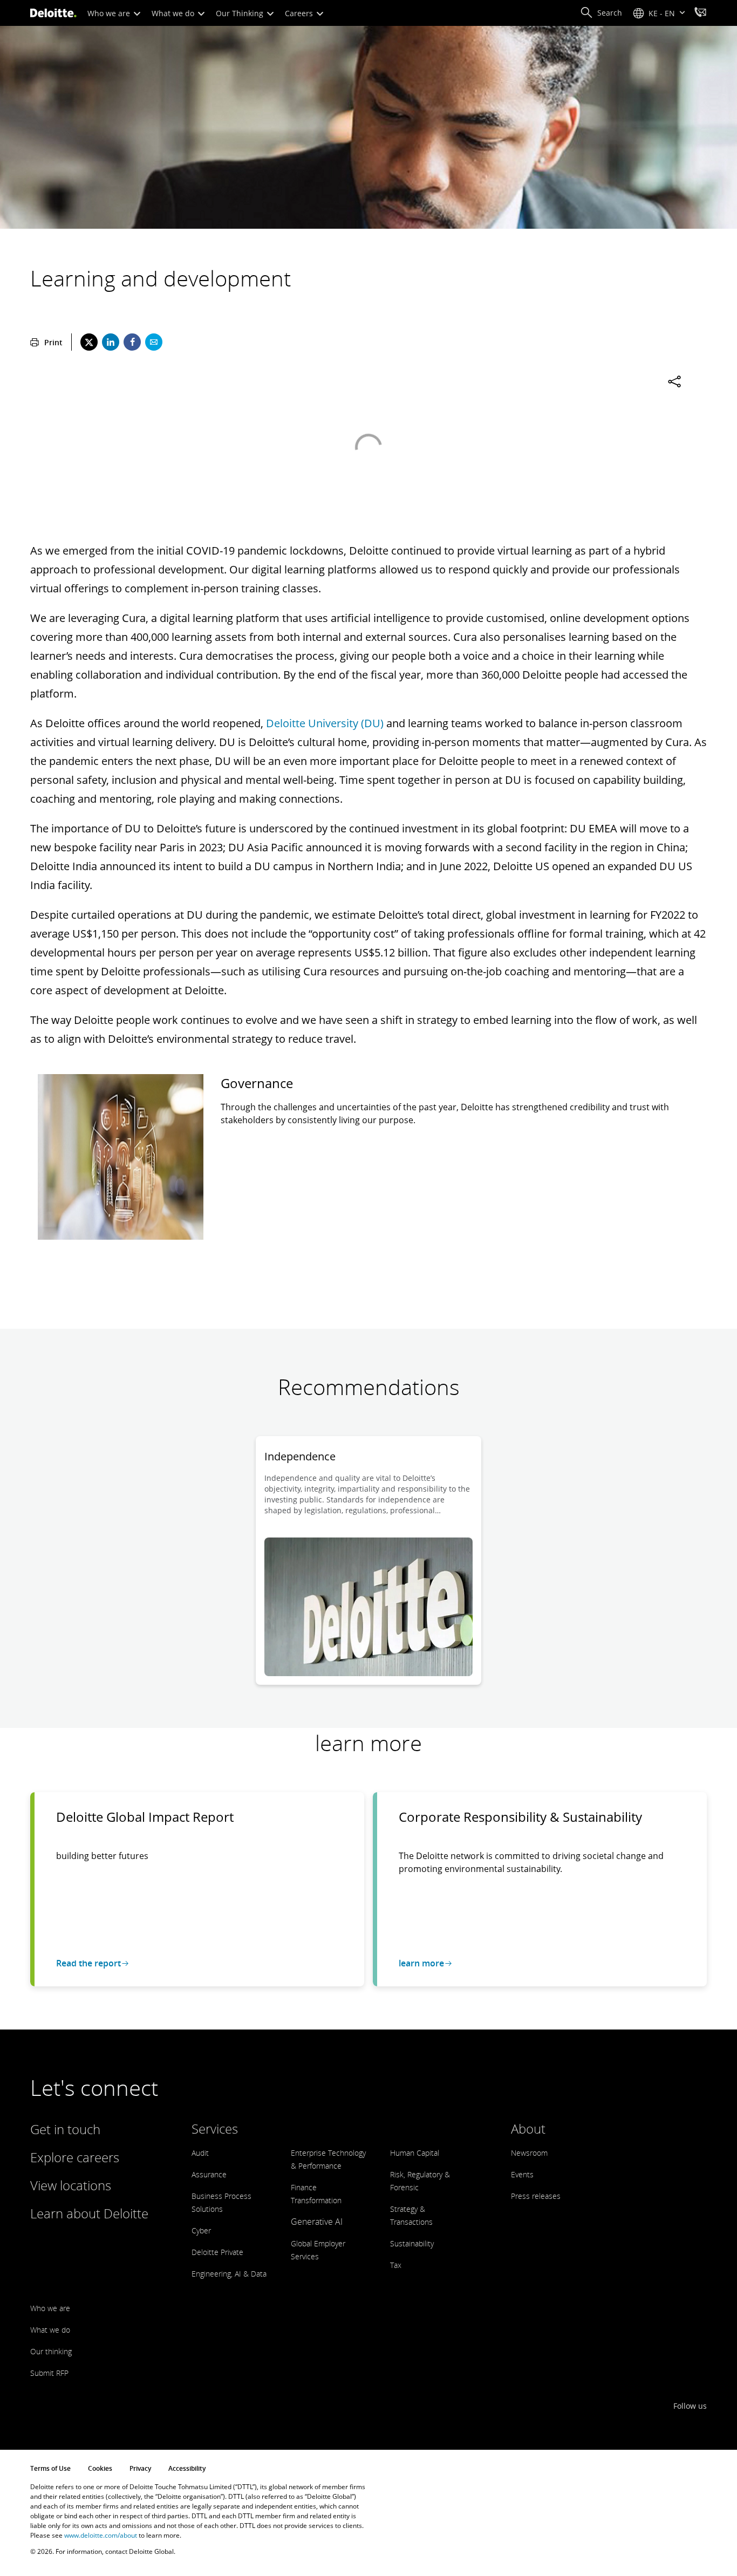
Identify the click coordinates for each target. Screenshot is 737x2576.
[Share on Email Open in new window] (154, 342)
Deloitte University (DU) (325, 723)
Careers (300, 13)
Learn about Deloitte (89, 2213)
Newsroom (529, 2153)
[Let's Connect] (700, 13)
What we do (174, 13)
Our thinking (51, 2351)
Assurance (209, 2174)
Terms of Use (50, 2468)
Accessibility (187, 2468)
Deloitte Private (217, 2252)
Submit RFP (49, 2373)
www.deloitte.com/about (101, 2535)
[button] (601, 13)
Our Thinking (241, 13)
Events (522, 2174)
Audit (200, 2153)
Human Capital (415, 2153)
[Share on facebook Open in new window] (132, 342)
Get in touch (65, 2129)
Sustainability (412, 2243)
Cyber (201, 2230)
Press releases (536, 2196)
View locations (71, 2185)
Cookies (100, 2468)
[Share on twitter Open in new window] (89, 342)
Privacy (140, 2468)
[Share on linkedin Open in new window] (111, 342)
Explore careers (75, 2157)
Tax (396, 2265)
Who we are (110, 13)
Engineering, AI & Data (229, 2274)
